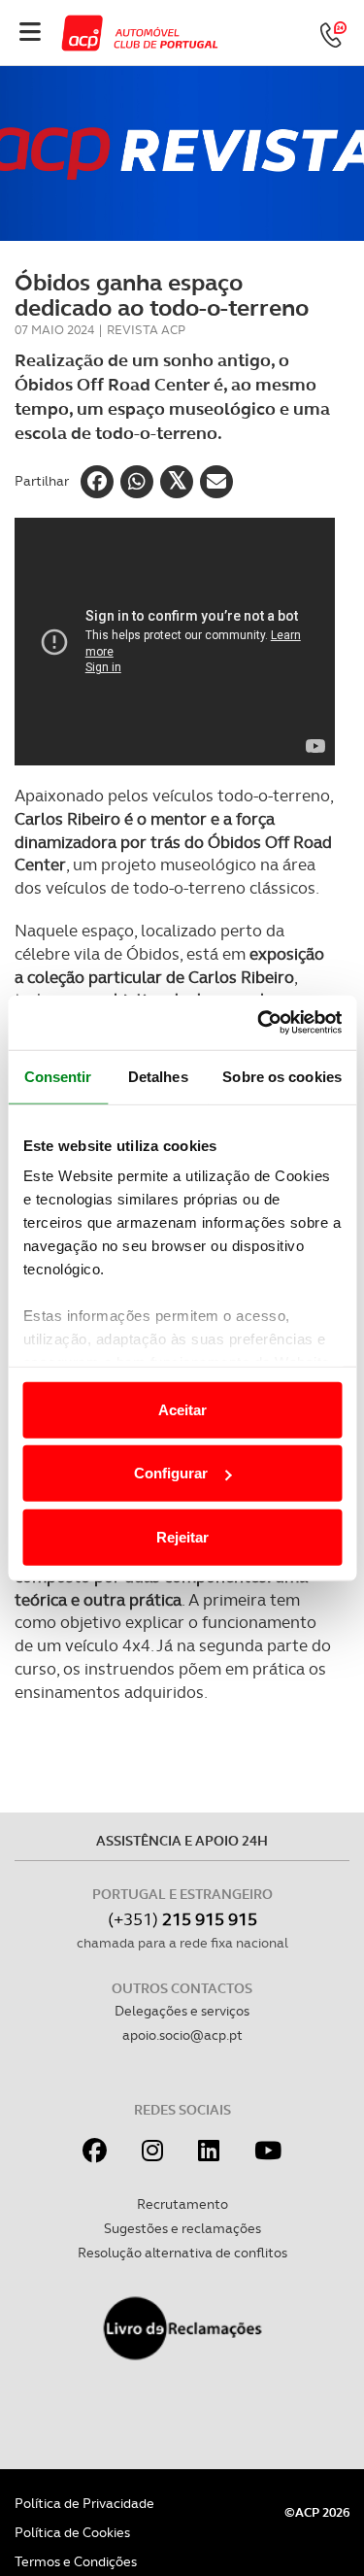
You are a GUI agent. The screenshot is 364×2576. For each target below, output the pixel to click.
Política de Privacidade (84, 2503)
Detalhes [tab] (158, 1076)
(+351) (182, 1919)
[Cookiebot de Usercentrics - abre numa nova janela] (259, 1023)
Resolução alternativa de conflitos (182, 2253)
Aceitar (182, 1409)
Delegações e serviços (182, 2011)
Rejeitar (182, 1536)
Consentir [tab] (58, 1076)
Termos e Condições (76, 2561)
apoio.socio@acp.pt (182, 2035)
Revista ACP (146, 330)
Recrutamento (182, 2204)
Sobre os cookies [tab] (282, 1076)
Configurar (171, 1473)
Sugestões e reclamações (182, 2228)
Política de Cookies (72, 2532)
